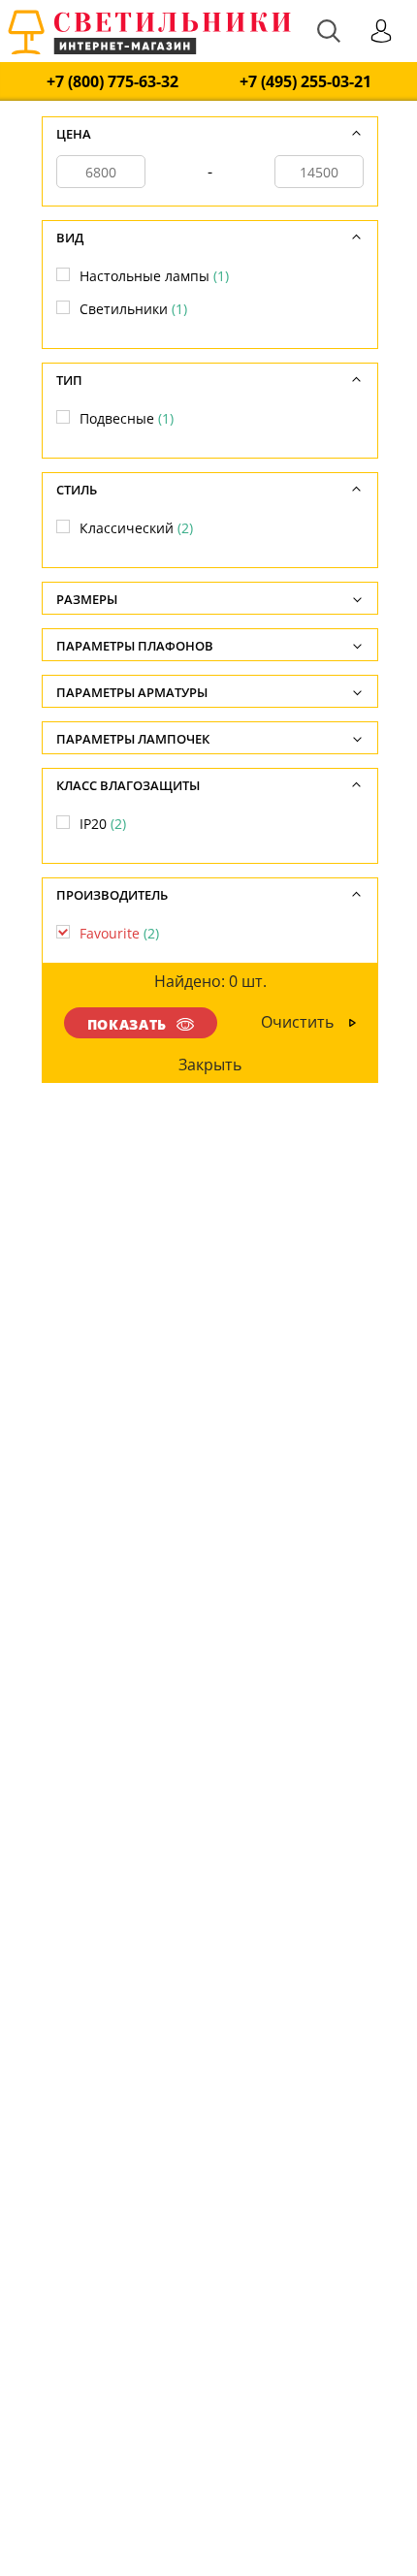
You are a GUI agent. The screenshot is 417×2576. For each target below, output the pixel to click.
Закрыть (211, 1065)
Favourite (119, 933)
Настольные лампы (154, 276)
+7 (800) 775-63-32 (112, 82)
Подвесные (127, 418)
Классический (136, 528)
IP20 (103, 824)
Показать (127, 1024)
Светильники (133, 309)
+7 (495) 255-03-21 (305, 82)
